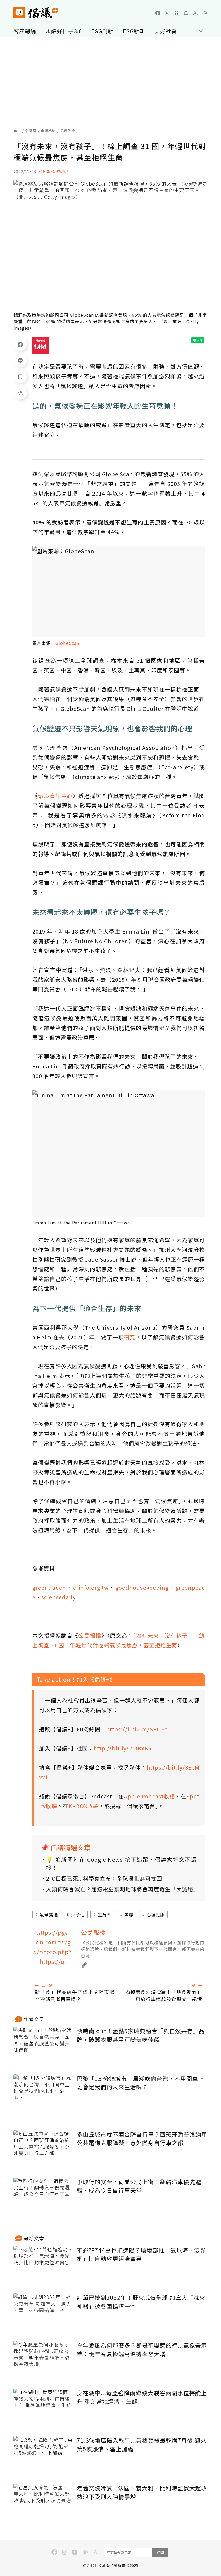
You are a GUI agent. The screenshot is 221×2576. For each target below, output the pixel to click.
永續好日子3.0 (64, 31)
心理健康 (156, 1914)
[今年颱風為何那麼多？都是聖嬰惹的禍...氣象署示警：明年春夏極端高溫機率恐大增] (43, 2361)
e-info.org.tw (91, 1587)
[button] (205, 13)
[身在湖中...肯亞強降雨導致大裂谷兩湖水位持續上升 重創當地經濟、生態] (43, 2409)
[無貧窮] (40, 346)
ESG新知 (134, 31)
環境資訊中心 (55, 796)
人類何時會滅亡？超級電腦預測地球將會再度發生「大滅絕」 (121, 1889)
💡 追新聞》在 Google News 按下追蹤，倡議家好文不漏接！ (121, 1863)
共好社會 (166, 31)
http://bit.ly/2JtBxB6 (122, 1748)
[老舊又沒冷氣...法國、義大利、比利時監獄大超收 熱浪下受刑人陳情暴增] (43, 2504)
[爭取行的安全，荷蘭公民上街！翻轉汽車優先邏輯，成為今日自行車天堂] (43, 2197)
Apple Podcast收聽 (149, 1796)
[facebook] (158, 13)
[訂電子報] (186, 13)
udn (17, 130)
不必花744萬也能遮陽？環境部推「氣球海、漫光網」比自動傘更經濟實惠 (141, 2254)
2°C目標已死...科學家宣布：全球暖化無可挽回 (104, 1878)
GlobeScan (67, 643)
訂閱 (160, 2553)
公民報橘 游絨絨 (53, 172)
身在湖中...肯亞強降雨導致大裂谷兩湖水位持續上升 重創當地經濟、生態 (142, 2397)
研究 (130, 1337)
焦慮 (129, 1914)
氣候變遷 (49, 1914)
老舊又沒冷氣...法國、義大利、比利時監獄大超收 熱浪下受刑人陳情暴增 (142, 2492)
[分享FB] (20, 344)
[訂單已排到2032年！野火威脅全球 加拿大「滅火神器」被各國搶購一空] (43, 2313)
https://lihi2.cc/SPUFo (137, 1729)
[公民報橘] (53, 1948)
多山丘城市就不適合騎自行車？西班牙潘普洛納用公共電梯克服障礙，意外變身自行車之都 (142, 2139)
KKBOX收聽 (84, 1806)
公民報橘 (90, 1635)
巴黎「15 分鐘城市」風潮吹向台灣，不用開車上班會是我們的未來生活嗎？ (140, 2083)
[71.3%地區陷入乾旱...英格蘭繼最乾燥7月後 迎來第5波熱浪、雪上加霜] (43, 2456)
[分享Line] (20, 360)
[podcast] (177, 13)
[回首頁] (36, 13)
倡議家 (31, 130)
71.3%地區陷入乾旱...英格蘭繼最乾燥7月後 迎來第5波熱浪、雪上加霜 (142, 2445)
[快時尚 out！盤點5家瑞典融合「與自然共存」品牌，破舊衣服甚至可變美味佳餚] (43, 2047)
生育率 (104, 1914)
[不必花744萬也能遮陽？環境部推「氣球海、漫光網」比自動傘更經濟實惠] (43, 2266)
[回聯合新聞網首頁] (19, 13)
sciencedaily (58, 1597)
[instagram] (167, 13)
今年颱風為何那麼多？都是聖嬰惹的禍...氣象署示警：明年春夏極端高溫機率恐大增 (142, 2349)
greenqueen (49, 1587)
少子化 (78, 1914)
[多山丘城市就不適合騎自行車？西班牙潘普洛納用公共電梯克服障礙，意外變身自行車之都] (43, 2150)
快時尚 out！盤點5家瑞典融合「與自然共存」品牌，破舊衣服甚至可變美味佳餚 (141, 2035)
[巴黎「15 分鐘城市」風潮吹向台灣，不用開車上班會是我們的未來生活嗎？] (43, 2094)
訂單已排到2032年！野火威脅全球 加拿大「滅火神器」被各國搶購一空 (141, 2302)
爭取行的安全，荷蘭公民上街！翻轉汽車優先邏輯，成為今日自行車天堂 (139, 2186)
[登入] (195, 13)
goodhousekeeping (142, 1587)
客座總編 (25, 31)
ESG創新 (102, 31)
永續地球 (48, 130)
